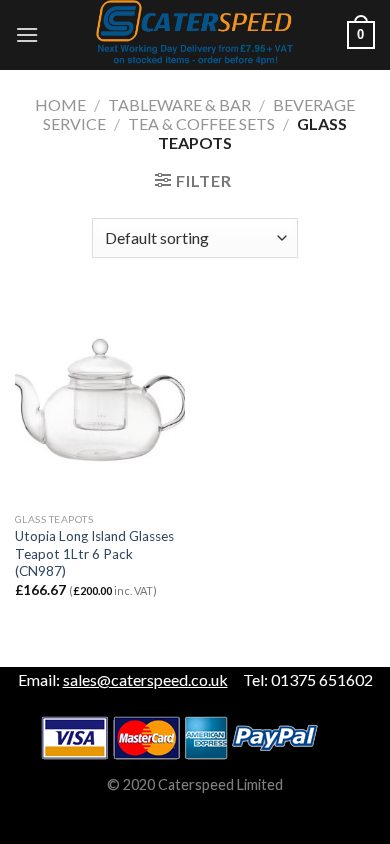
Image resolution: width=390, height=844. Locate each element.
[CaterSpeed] (195, 35)
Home (60, 104)
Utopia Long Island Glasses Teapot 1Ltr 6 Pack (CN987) (94, 553)
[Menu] (27, 34)
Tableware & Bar (179, 104)
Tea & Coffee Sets (201, 123)
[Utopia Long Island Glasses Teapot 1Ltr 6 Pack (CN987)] (100, 400)
